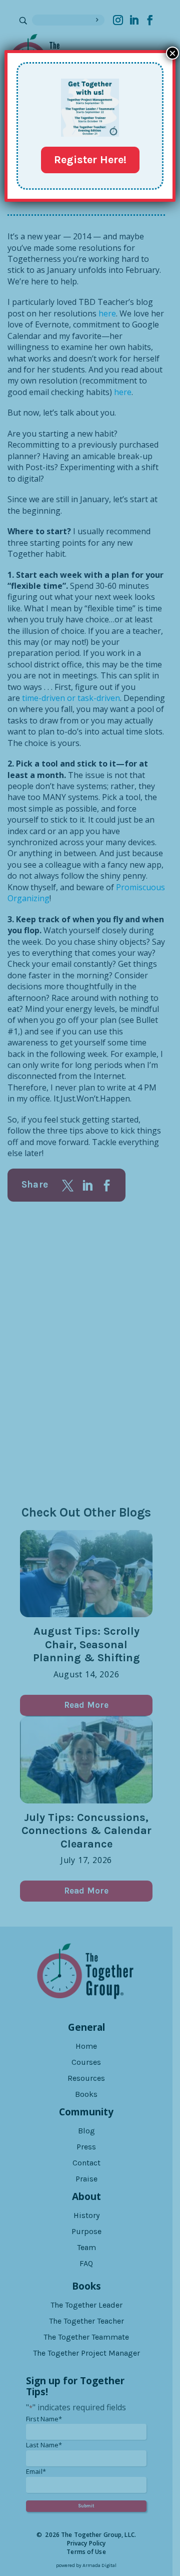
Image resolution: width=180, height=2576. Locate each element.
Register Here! (90, 160)
